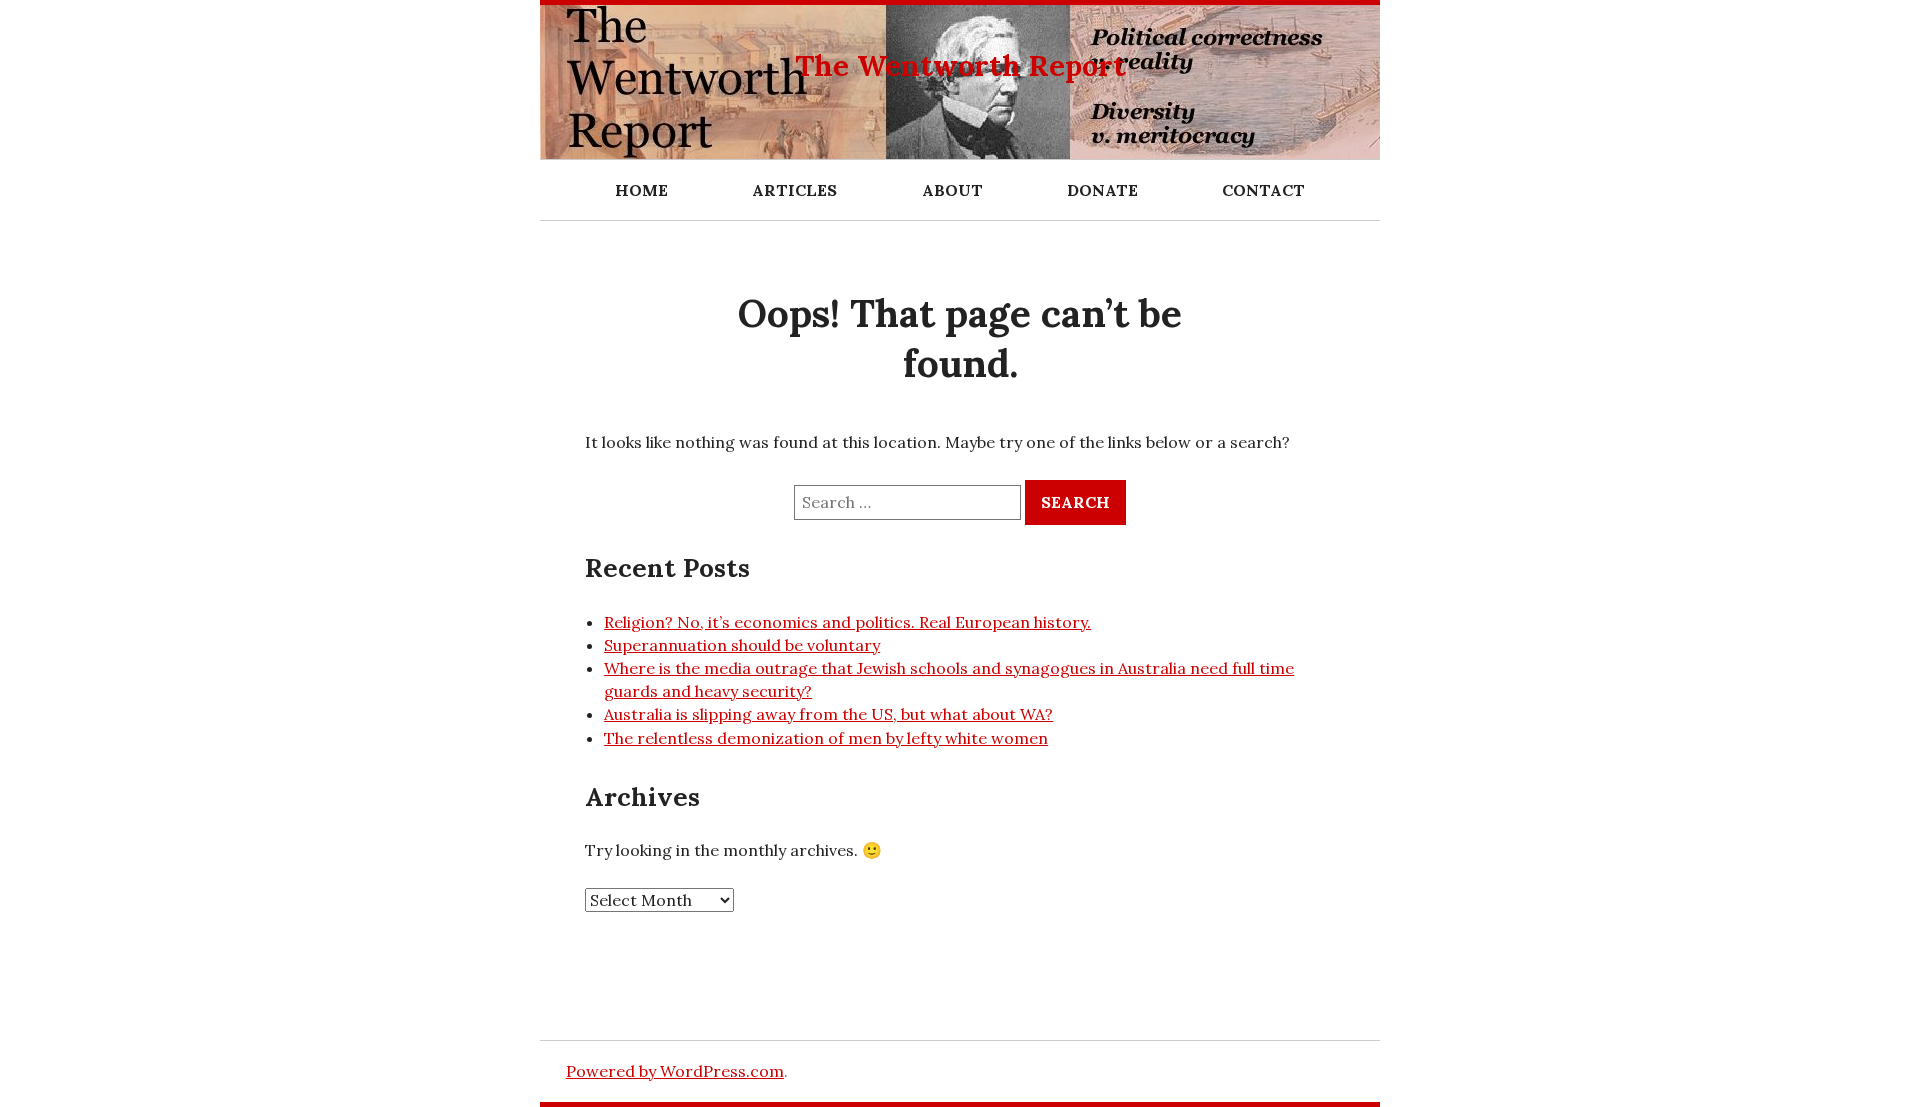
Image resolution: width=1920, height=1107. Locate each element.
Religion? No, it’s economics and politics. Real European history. (847, 622)
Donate (1102, 190)
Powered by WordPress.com (675, 1071)
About (952, 190)
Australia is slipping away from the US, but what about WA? (828, 714)
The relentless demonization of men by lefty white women (826, 738)
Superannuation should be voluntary (742, 645)
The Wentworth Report (960, 65)
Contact (1263, 190)
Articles (794, 190)
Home (641, 190)
